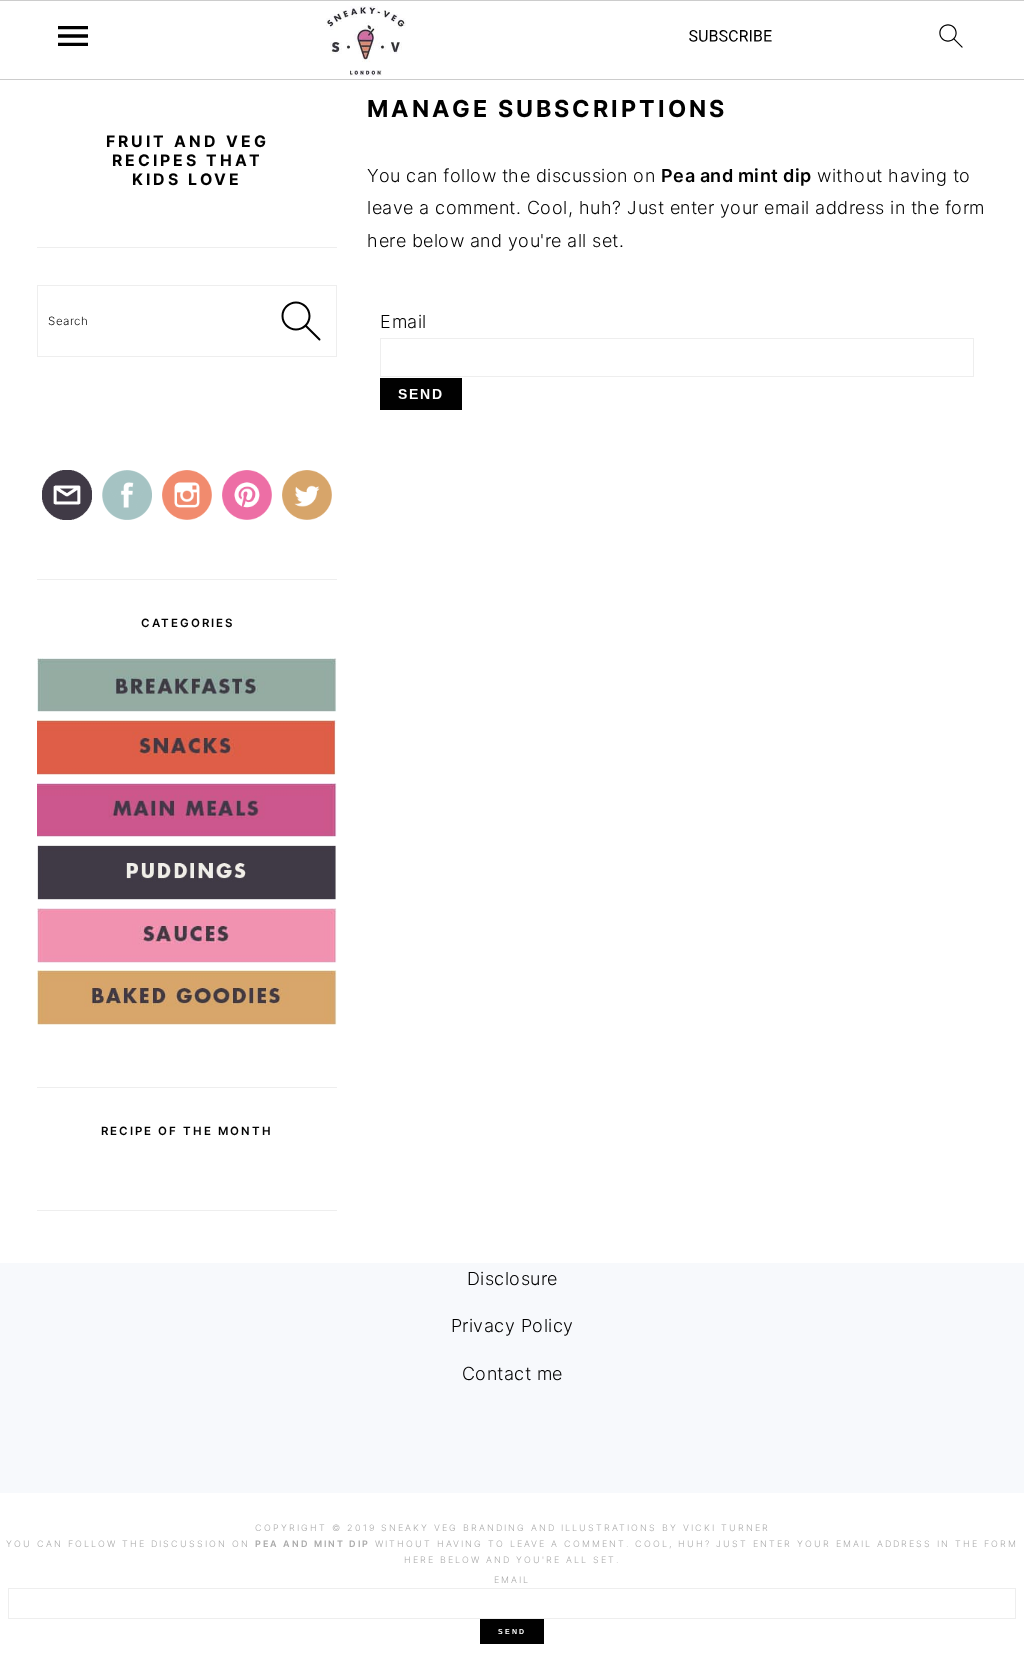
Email (403, 321)
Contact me (512, 1373)
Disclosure (512, 1278)
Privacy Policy (512, 1325)
